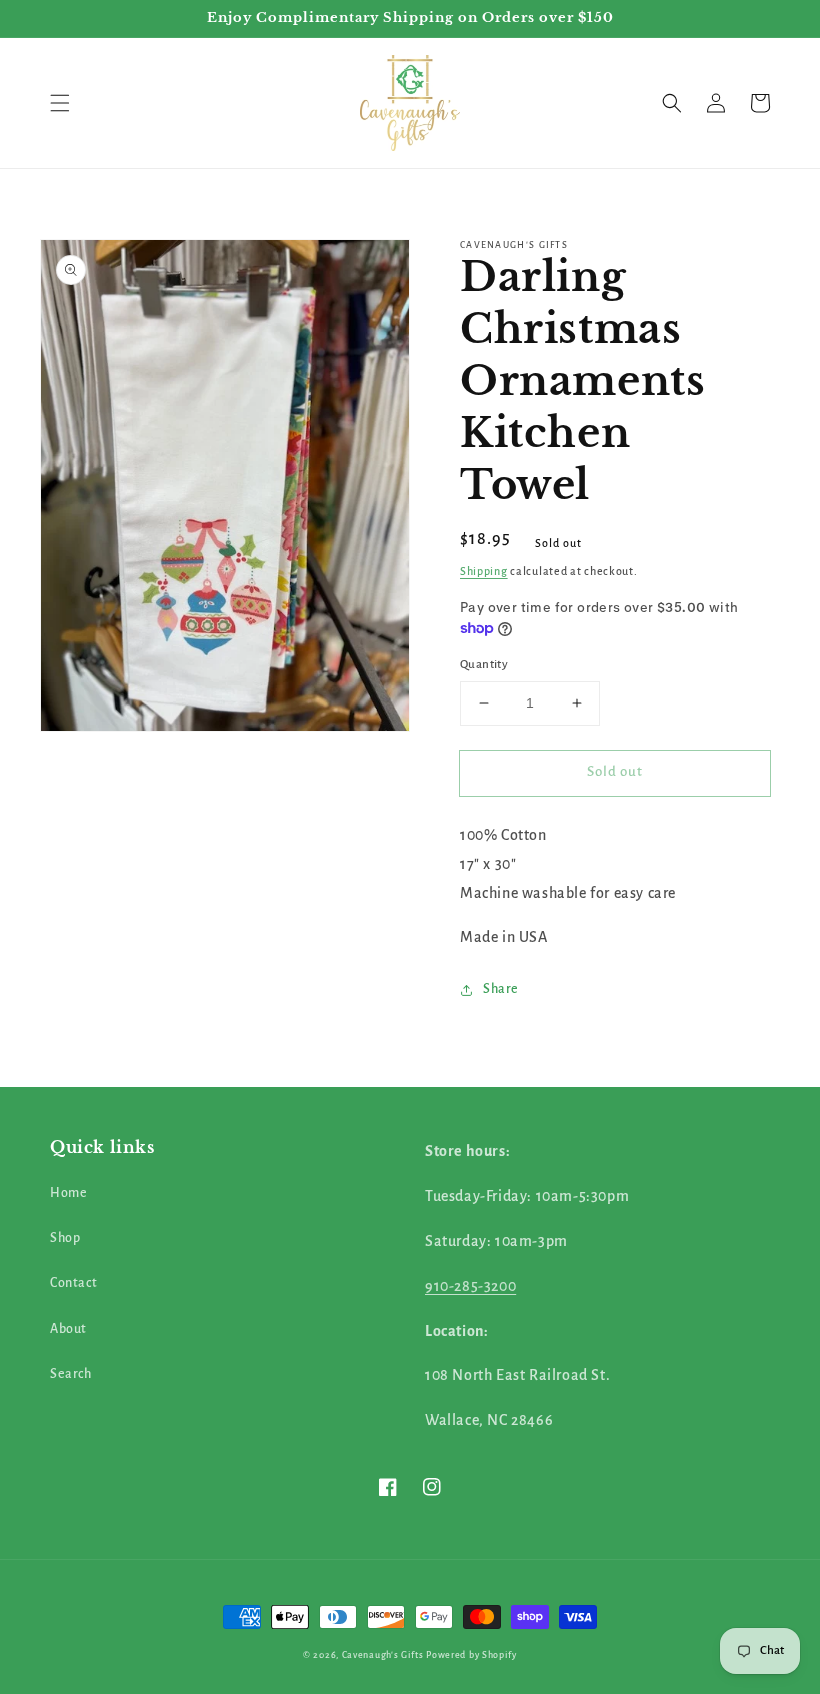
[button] (60, 103)
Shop (65, 1238)
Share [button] (501, 989)
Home (68, 1193)
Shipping (484, 571)
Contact (73, 1283)
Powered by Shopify (471, 1655)
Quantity (484, 664)
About (68, 1329)
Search (71, 1374)
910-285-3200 (470, 1286)
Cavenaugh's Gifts (383, 1655)
